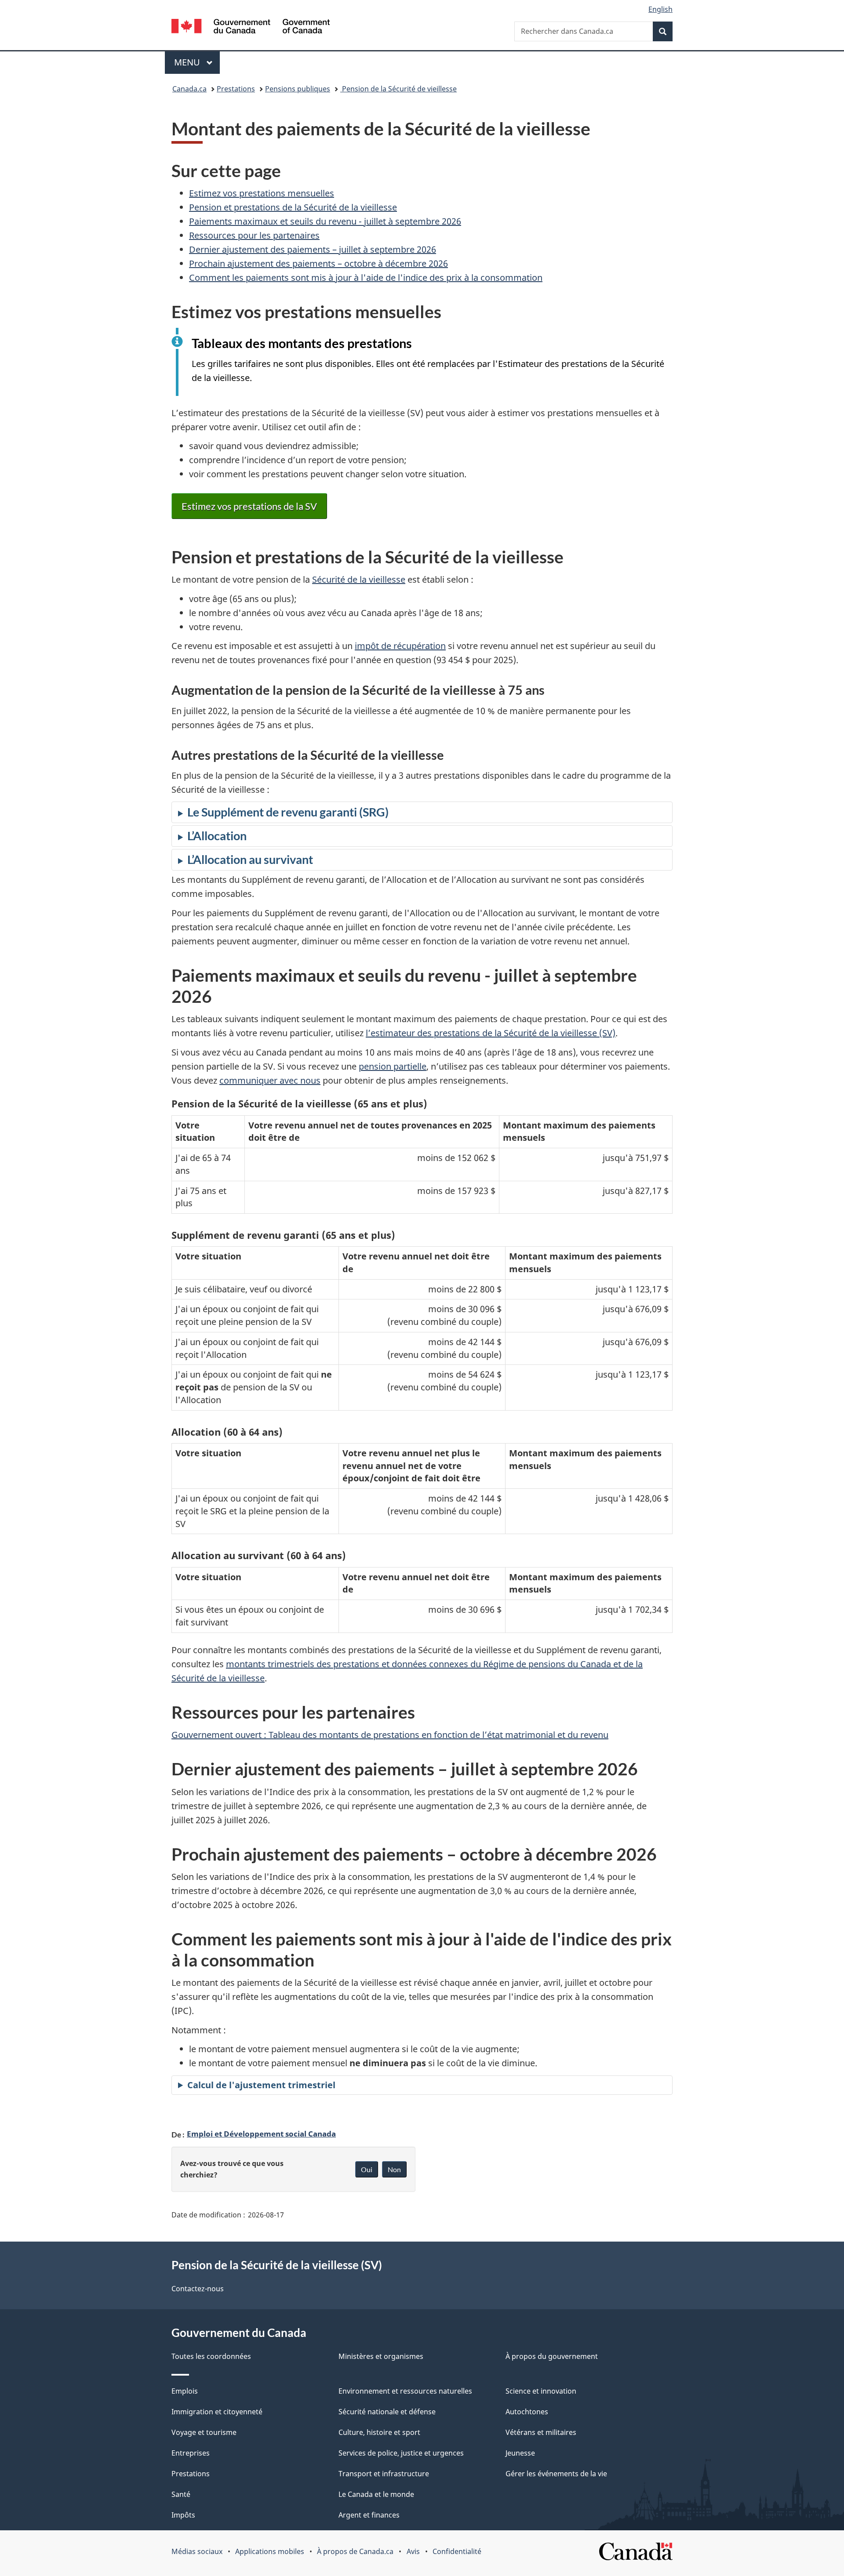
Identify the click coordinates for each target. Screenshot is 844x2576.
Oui (367, 2169)
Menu (197, 62)
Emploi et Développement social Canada (261, 2133)
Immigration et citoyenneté (217, 2412)
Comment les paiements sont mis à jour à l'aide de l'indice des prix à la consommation (366, 278)
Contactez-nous (198, 2289)
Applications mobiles (270, 2551)
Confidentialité (457, 2551)
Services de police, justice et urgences (401, 2453)
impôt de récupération (400, 646)
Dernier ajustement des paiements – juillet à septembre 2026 (313, 249)
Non (394, 2169)
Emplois (185, 2391)
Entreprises (191, 2453)
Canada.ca (189, 89)
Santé (181, 2494)
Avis (413, 2551)
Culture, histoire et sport (379, 2432)
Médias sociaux (197, 2551)
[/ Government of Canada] (251, 27)
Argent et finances (369, 2515)
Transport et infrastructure (384, 2474)
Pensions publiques (298, 89)
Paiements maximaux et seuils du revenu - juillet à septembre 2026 (325, 221)
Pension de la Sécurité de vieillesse (398, 89)
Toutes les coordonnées (211, 2356)
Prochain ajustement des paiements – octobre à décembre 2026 (318, 263)
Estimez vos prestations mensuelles (262, 193)
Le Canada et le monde (376, 2494)
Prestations (236, 89)
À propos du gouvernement (552, 2356)
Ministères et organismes (381, 2356)
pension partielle (393, 1066)
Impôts (183, 2515)
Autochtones (527, 2412)
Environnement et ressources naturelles (405, 2391)
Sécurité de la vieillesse (359, 579)
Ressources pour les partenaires (254, 235)
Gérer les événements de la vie (556, 2474)
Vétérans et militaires (541, 2432)
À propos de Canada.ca (355, 2551)
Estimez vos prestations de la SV (249, 506)
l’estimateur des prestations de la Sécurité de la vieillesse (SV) (491, 1033)
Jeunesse (520, 2453)
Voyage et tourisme (204, 2432)
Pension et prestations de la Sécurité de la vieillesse (293, 207)
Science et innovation (541, 2391)
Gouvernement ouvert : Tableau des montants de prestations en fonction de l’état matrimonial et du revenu (390, 1735)
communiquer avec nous (270, 1080)
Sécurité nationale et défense (387, 2412)
